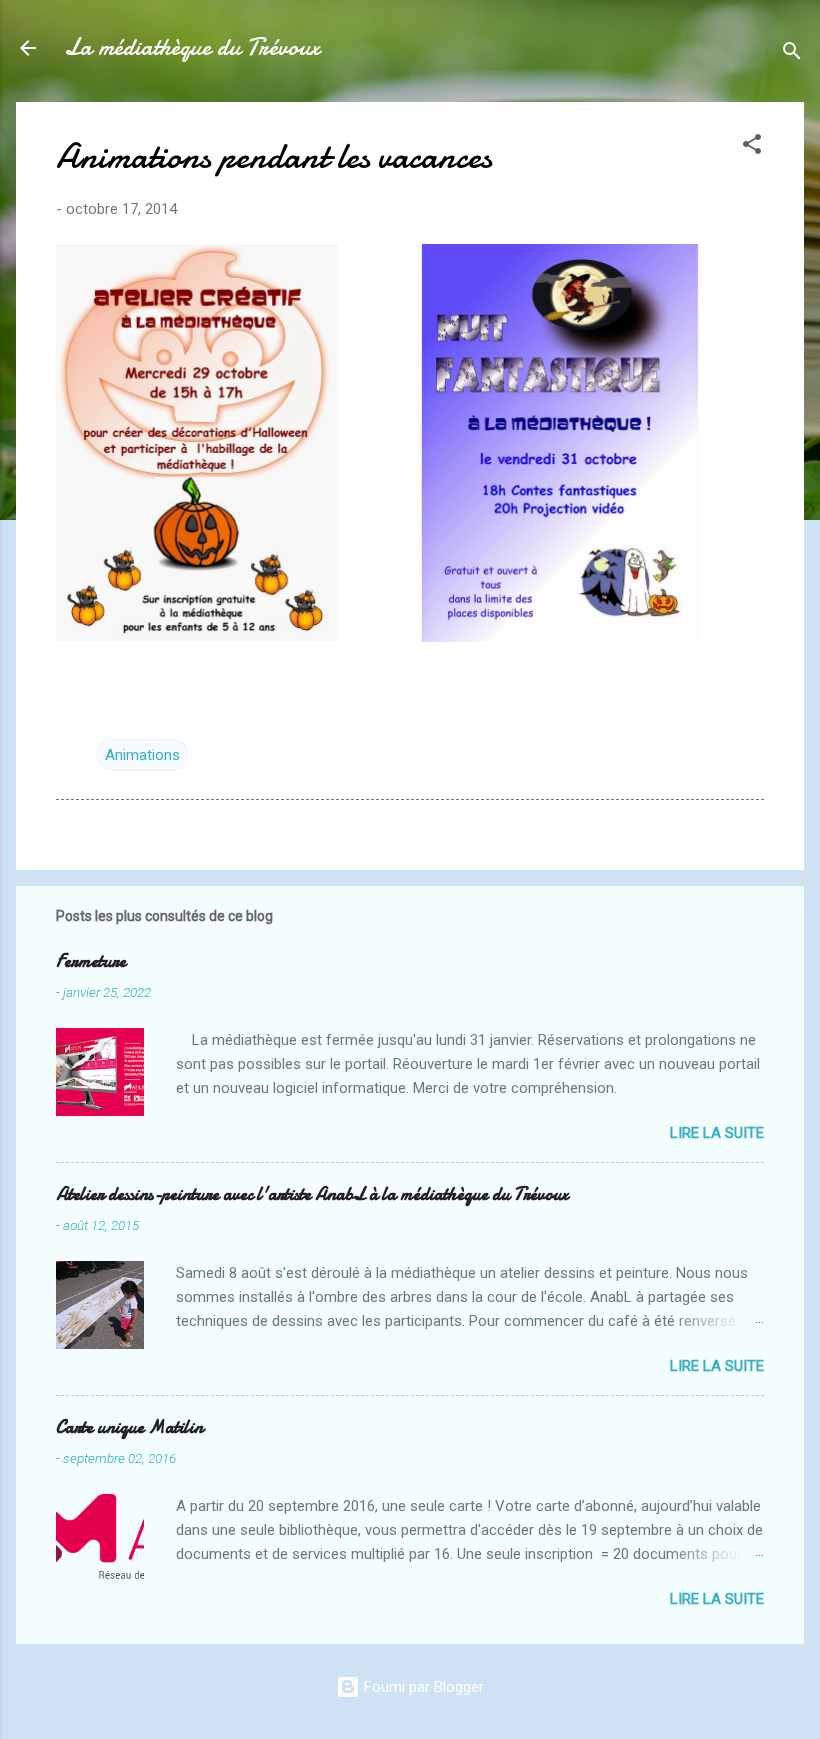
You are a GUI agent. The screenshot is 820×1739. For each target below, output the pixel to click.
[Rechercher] (792, 54)
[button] (752, 147)
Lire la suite (717, 1133)
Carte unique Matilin (129, 1427)
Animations (142, 755)
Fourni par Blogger (422, 1687)
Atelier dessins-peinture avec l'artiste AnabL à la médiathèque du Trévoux (312, 1194)
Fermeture (91, 961)
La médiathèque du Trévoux (192, 47)
